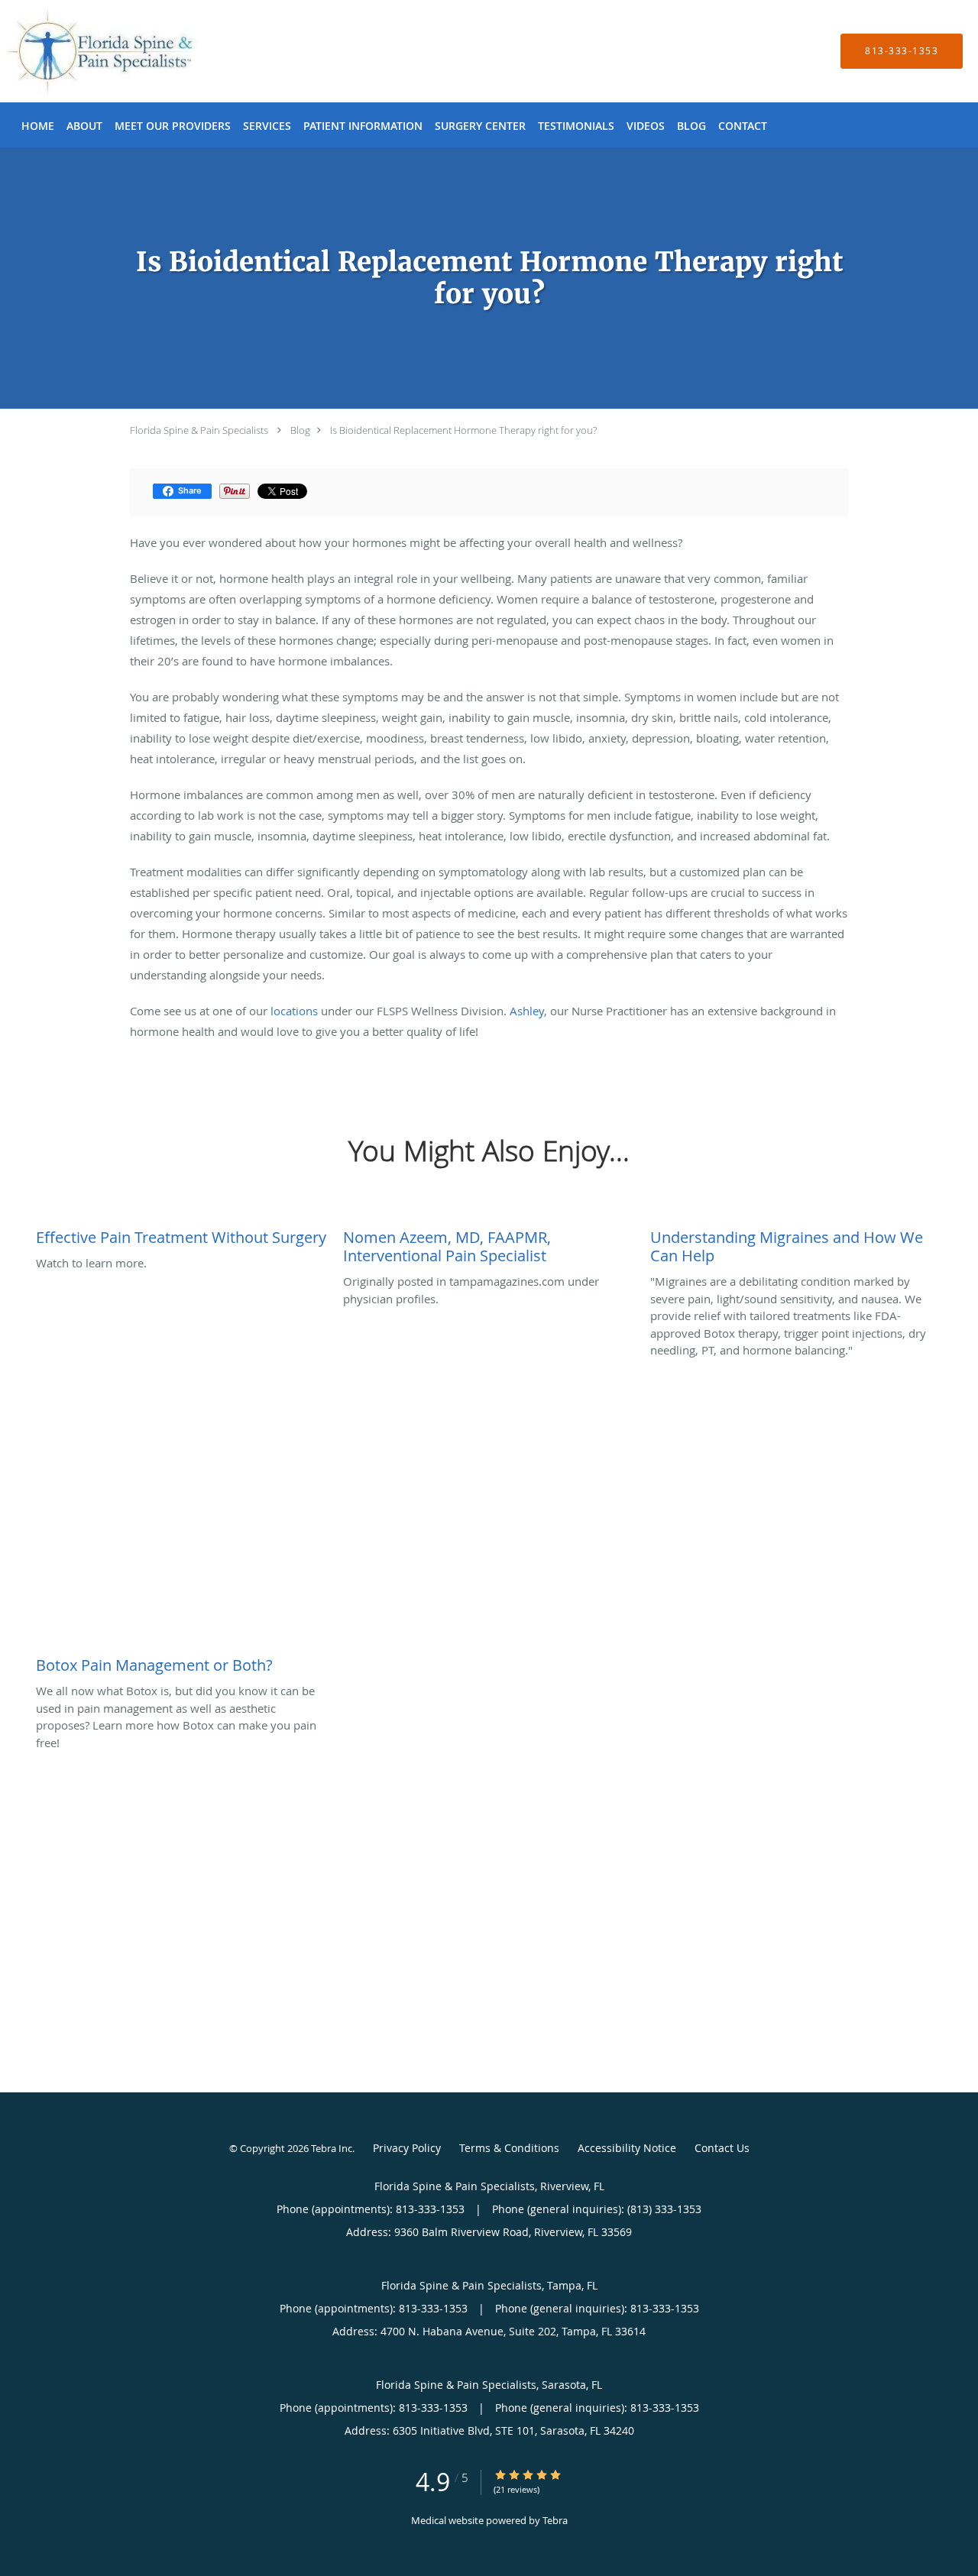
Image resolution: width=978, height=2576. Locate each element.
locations (294, 1011)
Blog (300, 430)
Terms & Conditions (509, 2148)
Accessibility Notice (627, 2148)
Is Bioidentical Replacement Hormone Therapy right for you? (463, 430)
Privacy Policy (407, 2148)
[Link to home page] (80, 51)
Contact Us (722, 2148)
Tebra (555, 2520)
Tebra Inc (332, 2148)
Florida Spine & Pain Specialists (199, 430)
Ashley (527, 1011)
